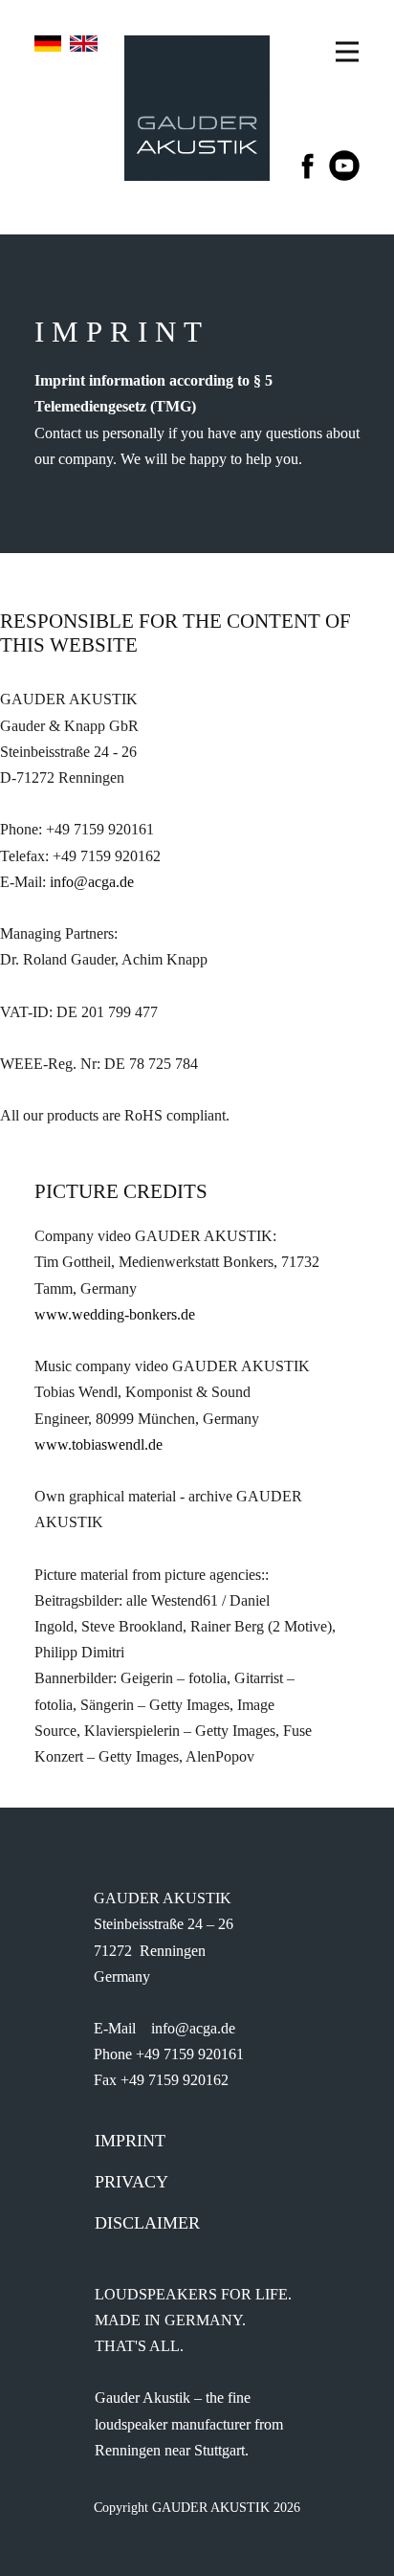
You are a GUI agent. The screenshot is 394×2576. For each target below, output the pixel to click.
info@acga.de (92, 882)
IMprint (130, 2141)
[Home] (197, 108)
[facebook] (308, 166)
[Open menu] (347, 52)
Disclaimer (147, 2223)
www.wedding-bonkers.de (115, 1314)
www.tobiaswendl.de (98, 1444)
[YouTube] (344, 166)
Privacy (131, 2182)
